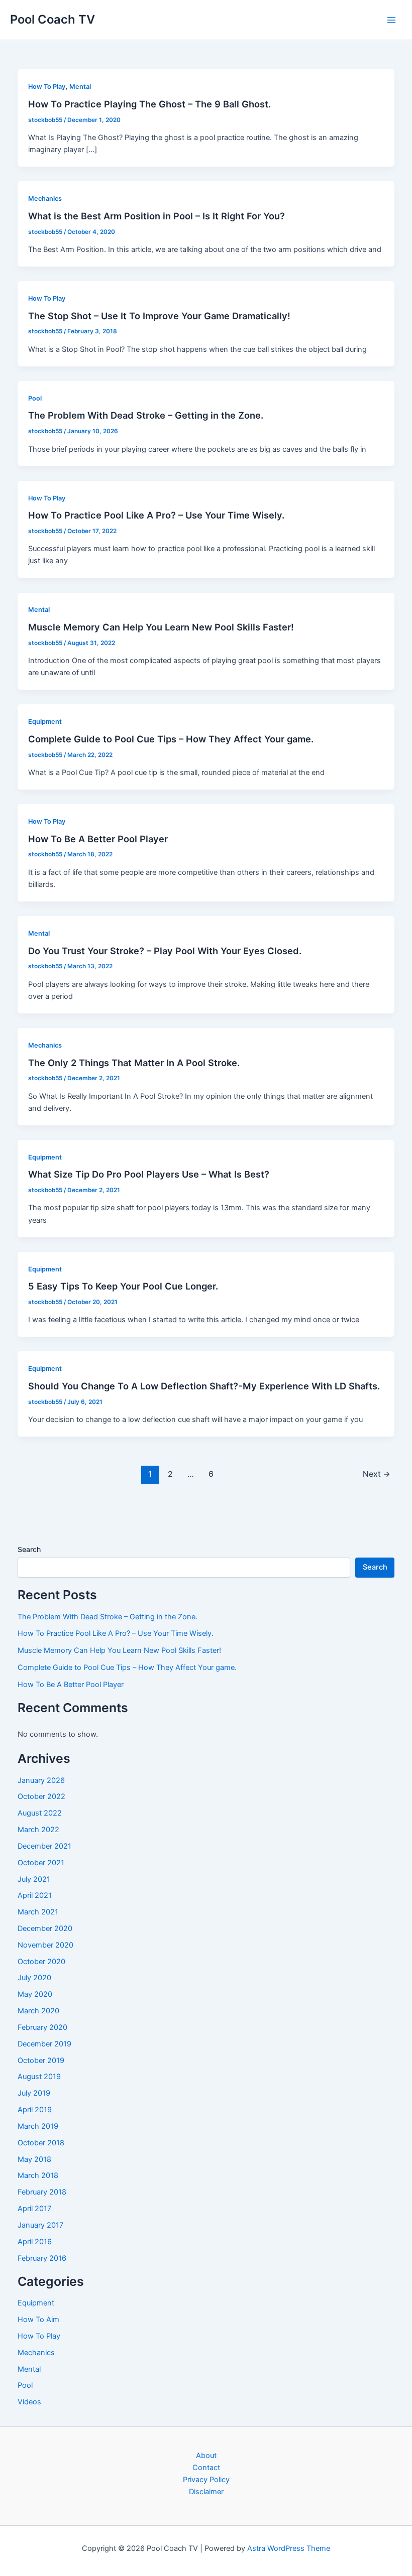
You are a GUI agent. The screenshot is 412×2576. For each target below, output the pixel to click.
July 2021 (34, 1879)
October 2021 (41, 1863)
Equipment (45, 722)
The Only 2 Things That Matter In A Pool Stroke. (134, 1063)
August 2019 (39, 2077)
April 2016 (35, 2242)
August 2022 (40, 1813)
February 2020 (42, 2027)
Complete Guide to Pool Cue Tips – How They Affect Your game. (171, 739)
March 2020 (38, 2011)
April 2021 (35, 1895)
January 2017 (40, 2225)
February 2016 (42, 2258)
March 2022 (38, 1830)
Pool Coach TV (53, 19)
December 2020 (45, 1928)
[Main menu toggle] (391, 20)
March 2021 (38, 1912)
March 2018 (38, 2175)
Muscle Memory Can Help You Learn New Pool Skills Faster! (161, 627)
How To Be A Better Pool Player (98, 839)
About (206, 2456)
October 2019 (41, 2060)
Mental (80, 87)
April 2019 (35, 2110)
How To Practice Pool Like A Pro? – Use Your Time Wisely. (156, 515)
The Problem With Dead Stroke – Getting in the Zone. (146, 415)
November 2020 (45, 1945)
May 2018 (34, 2159)
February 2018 (42, 2192)
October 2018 (41, 2143)
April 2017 (34, 2209)
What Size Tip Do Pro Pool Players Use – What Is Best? (149, 1174)
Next (377, 1474)
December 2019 (44, 2044)
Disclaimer (206, 2492)
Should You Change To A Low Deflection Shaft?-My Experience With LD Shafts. (204, 1386)
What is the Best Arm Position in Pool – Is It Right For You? (157, 216)
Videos (29, 2402)
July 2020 (34, 1978)
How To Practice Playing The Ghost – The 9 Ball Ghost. (149, 104)
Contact (206, 2468)
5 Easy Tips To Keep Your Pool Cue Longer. (123, 1286)
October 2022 (41, 1796)
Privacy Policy (206, 2480)
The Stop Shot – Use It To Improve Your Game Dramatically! (159, 316)
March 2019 (38, 2126)
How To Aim (38, 2320)
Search (29, 1549)
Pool (35, 398)
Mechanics (45, 199)
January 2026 (41, 1780)
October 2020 (41, 1962)
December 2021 (44, 1846)
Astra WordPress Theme (289, 2548)
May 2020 (35, 1994)
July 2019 (34, 2093)
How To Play (47, 87)
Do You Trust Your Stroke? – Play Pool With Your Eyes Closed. (165, 951)
